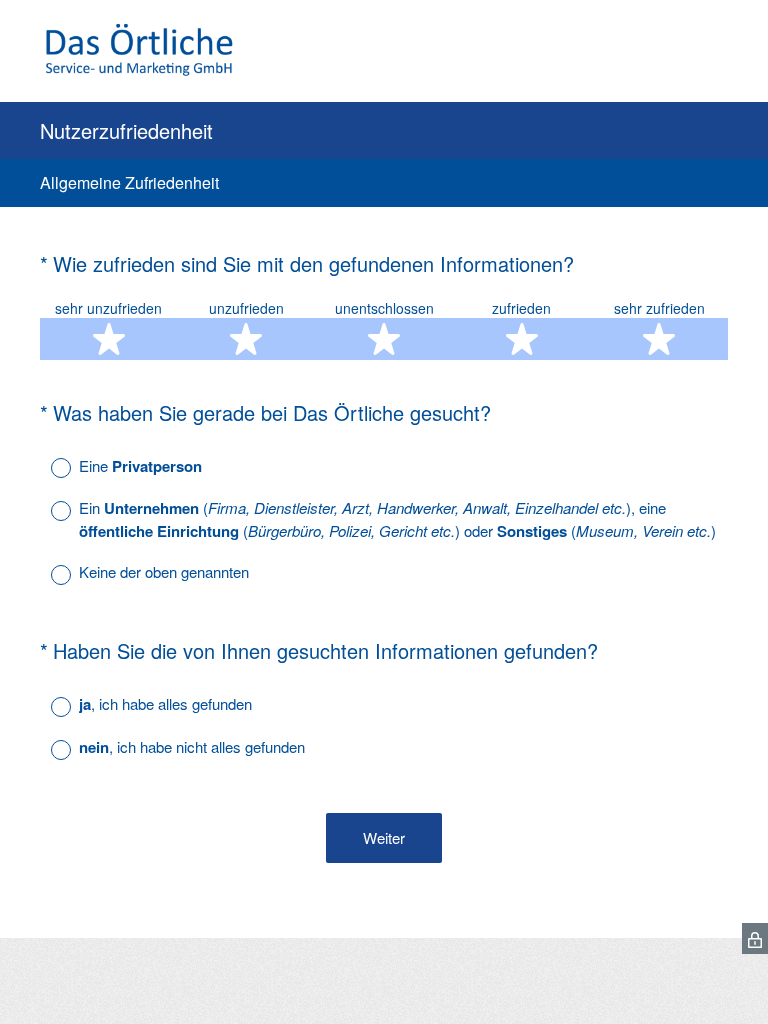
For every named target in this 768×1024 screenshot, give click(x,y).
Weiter (384, 837)
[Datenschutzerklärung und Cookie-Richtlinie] (755, 938)
